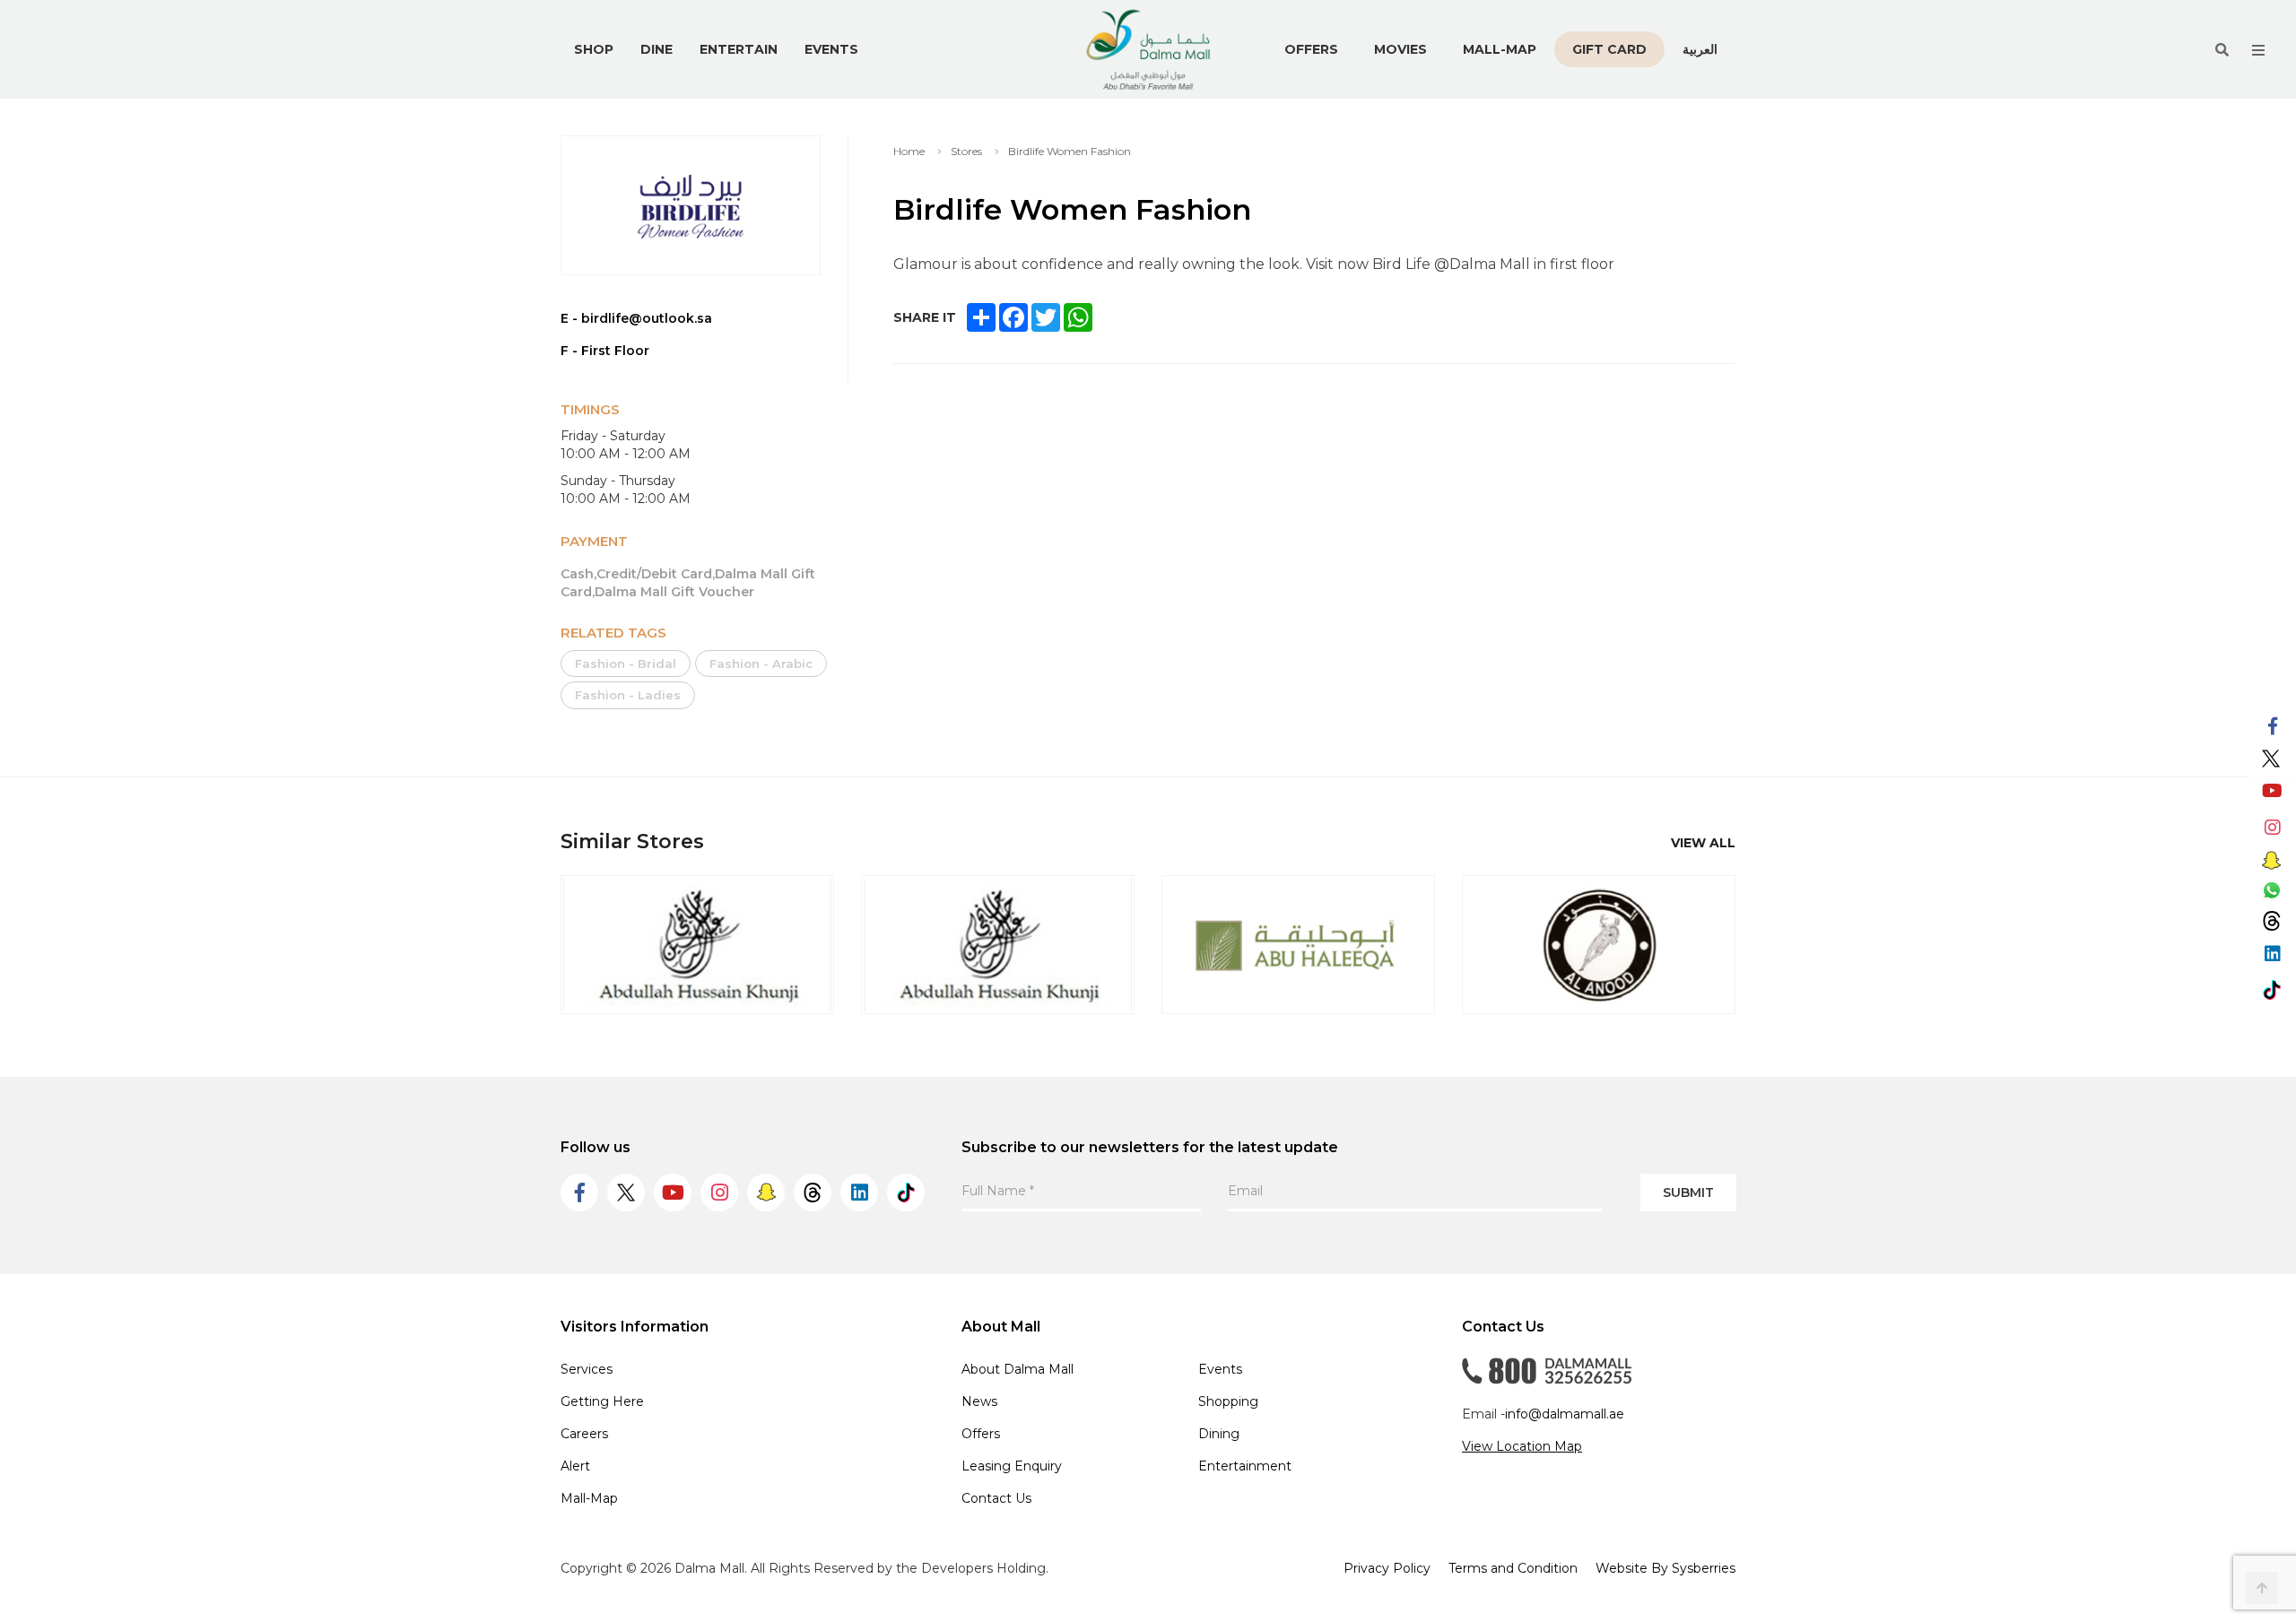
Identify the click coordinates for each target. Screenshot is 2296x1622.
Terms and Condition (1513, 1568)
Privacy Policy (1387, 1568)
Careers (584, 1434)
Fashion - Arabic (761, 664)
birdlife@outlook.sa (647, 318)
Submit (1688, 1193)
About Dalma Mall (1018, 1369)
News (979, 1401)
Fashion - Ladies (628, 695)
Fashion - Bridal (626, 664)
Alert (575, 1466)
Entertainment (1245, 1466)
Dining (1219, 1434)
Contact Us (996, 1498)
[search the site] (2222, 50)
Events (831, 49)
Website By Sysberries (1665, 1568)
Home (909, 151)
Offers (1311, 49)
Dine (657, 49)
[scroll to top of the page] (2262, 1588)
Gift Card (1609, 49)
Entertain (739, 49)
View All (1703, 843)
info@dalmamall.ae (1565, 1414)
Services (587, 1369)
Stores (966, 151)
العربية (1700, 49)
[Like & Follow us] (2272, 727)
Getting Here (602, 1401)
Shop (594, 49)
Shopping (1228, 1401)
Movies (1400, 49)
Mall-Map (1500, 49)
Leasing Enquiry (1012, 1466)
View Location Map (1522, 1446)
